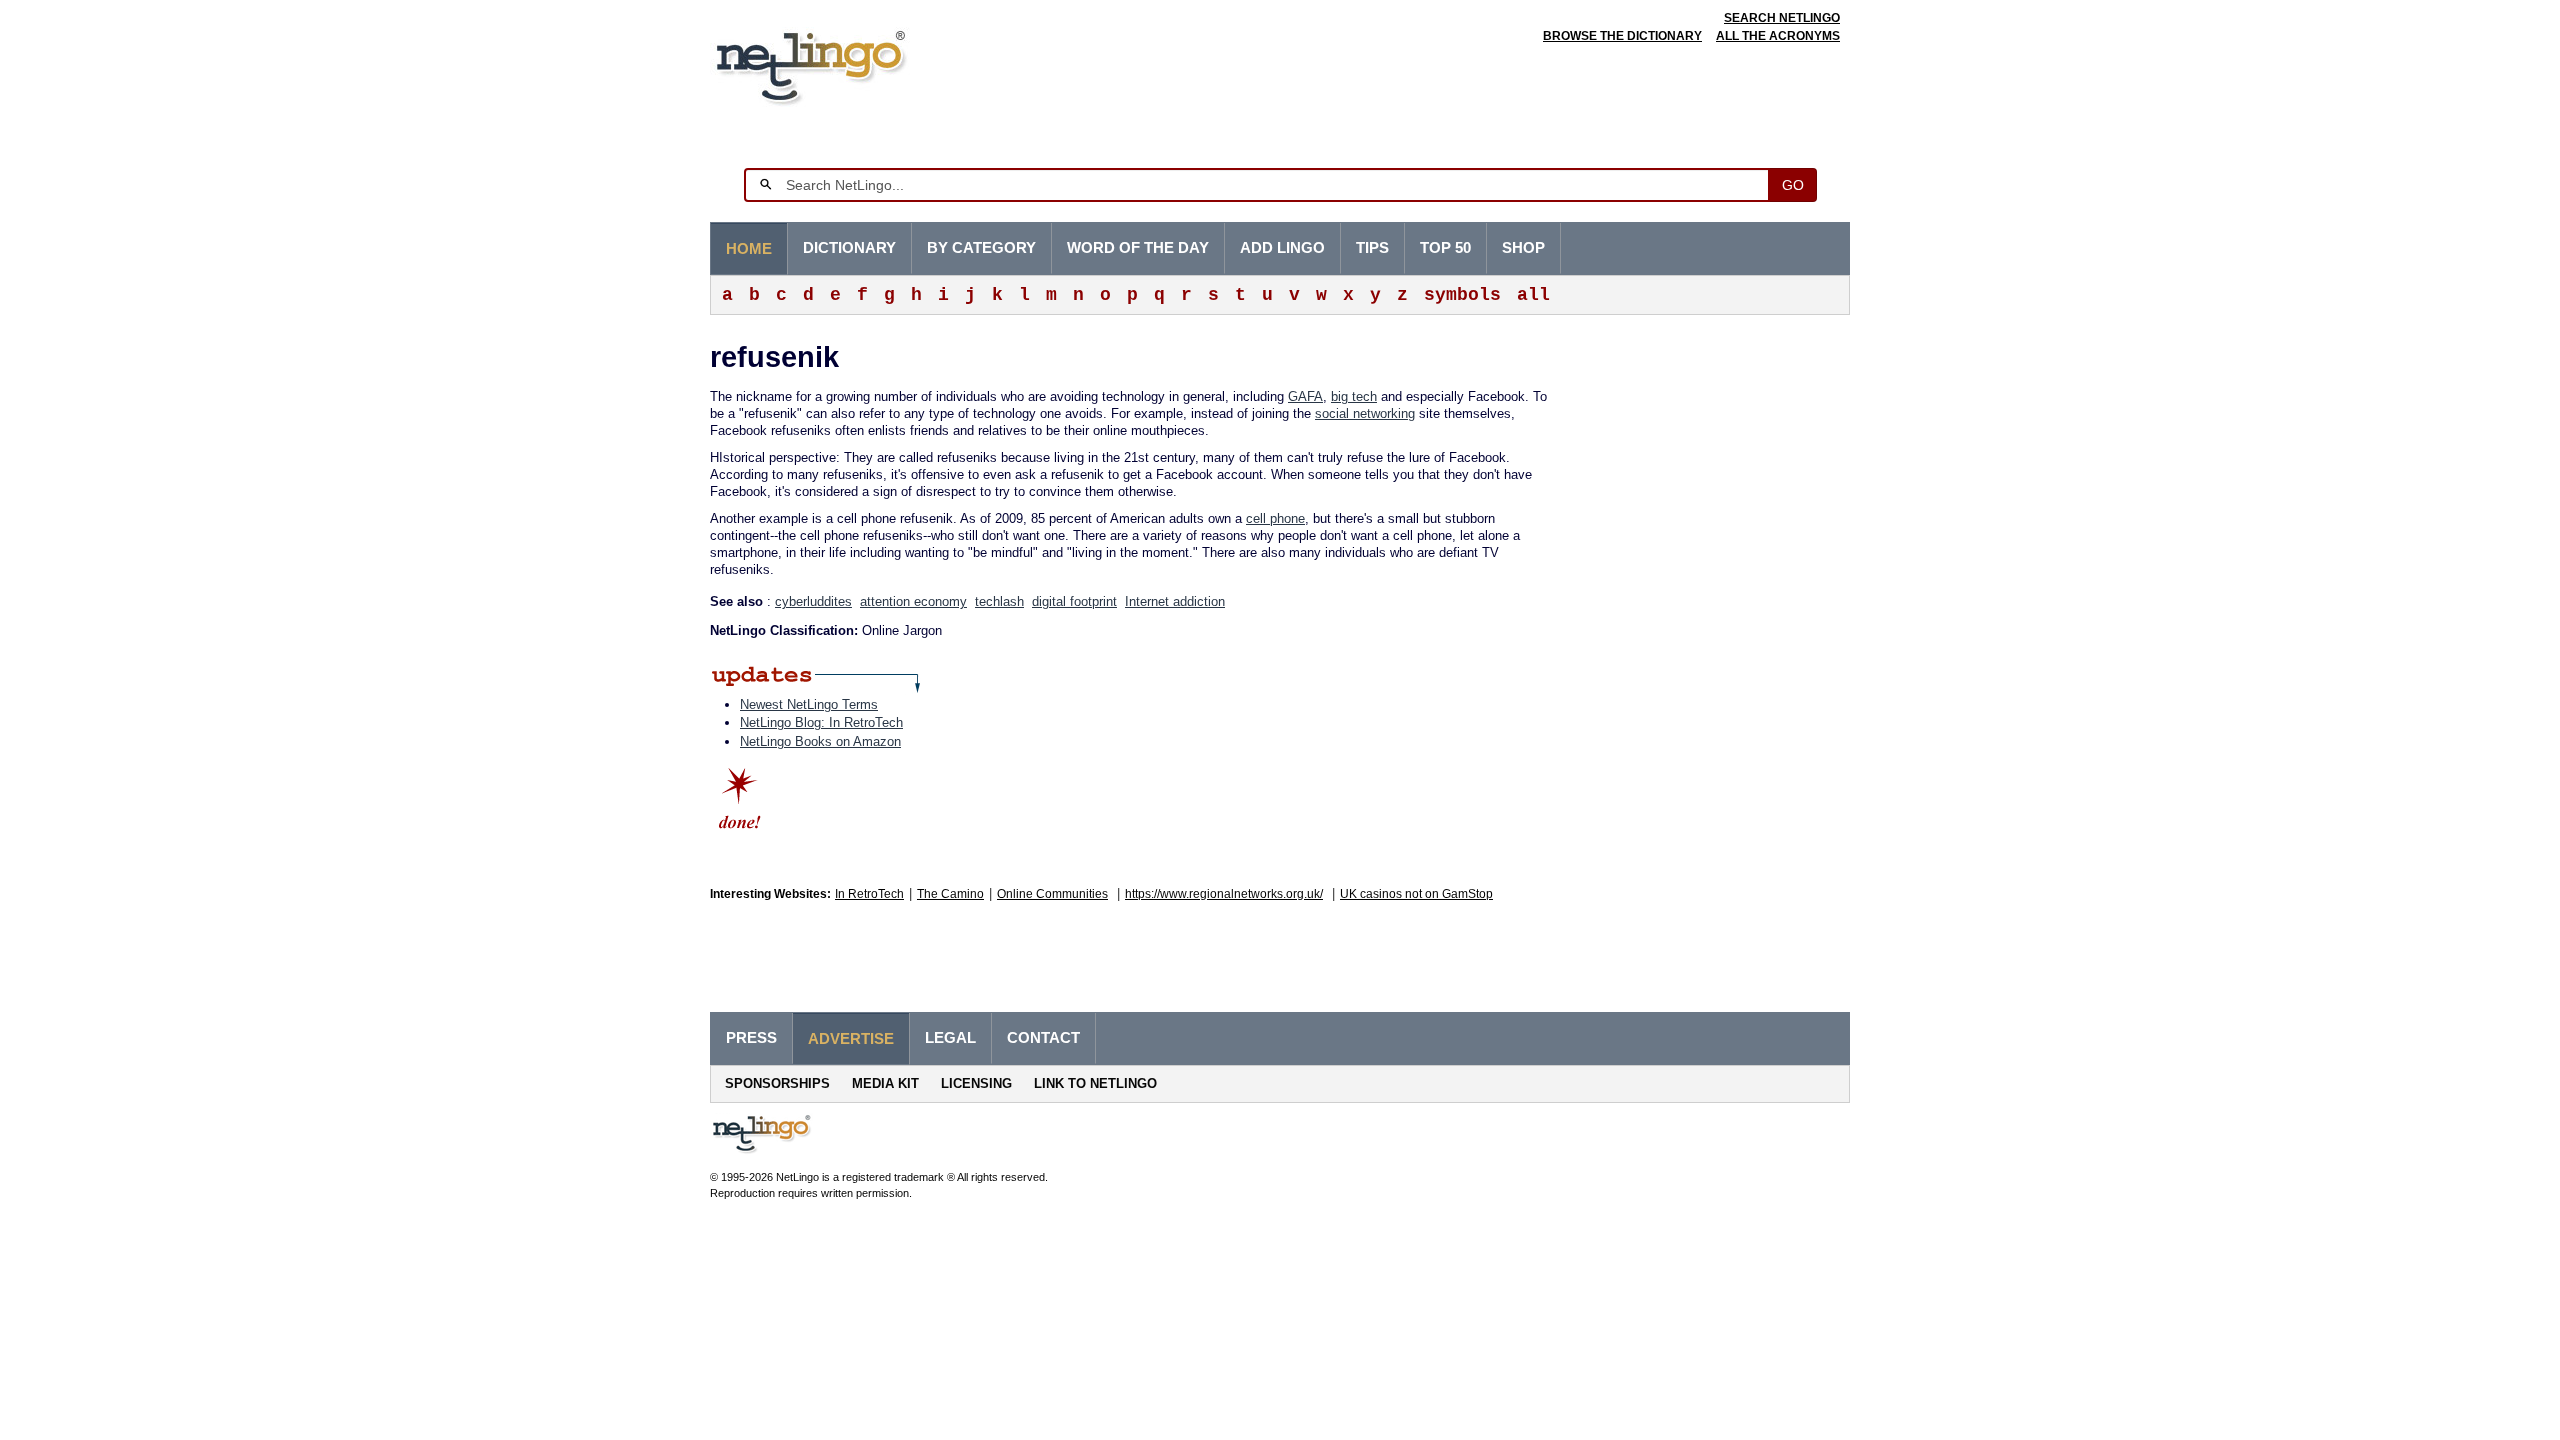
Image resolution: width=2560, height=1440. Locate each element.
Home (749, 249)
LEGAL (950, 1038)
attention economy (913, 601)
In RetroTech (869, 894)
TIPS (1372, 248)
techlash (999, 601)
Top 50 (1445, 248)
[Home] (841, 64)
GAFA (1305, 396)
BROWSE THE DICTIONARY (1622, 36)
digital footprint (1074, 601)
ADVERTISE (851, 1039)
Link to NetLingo (1095, 1083)
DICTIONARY (849, 248)
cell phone (1275, 518)
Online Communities (1052, 894)
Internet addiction (1175, 601)
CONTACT (1043, 1038)
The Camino (950, 894)
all (1533, 295)
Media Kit (885, 1083)
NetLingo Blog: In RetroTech (821, 722)
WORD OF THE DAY (1138, 248)
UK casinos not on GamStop (1416, 894)
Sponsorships (777, 1083)
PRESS (751, 1038)
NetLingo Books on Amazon (820, 741)
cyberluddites (813, 601)
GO (1793, 185)
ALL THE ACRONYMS (1778, 36)
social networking (1365, 413)
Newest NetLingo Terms (809, 704)
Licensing (976, 1083)
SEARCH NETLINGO (1782, 18)
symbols (1462, 295)
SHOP (1523, 248)
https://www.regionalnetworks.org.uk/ (1224, 894)
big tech (1354, 396)
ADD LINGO (1282, 248)
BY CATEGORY (981, 248)
